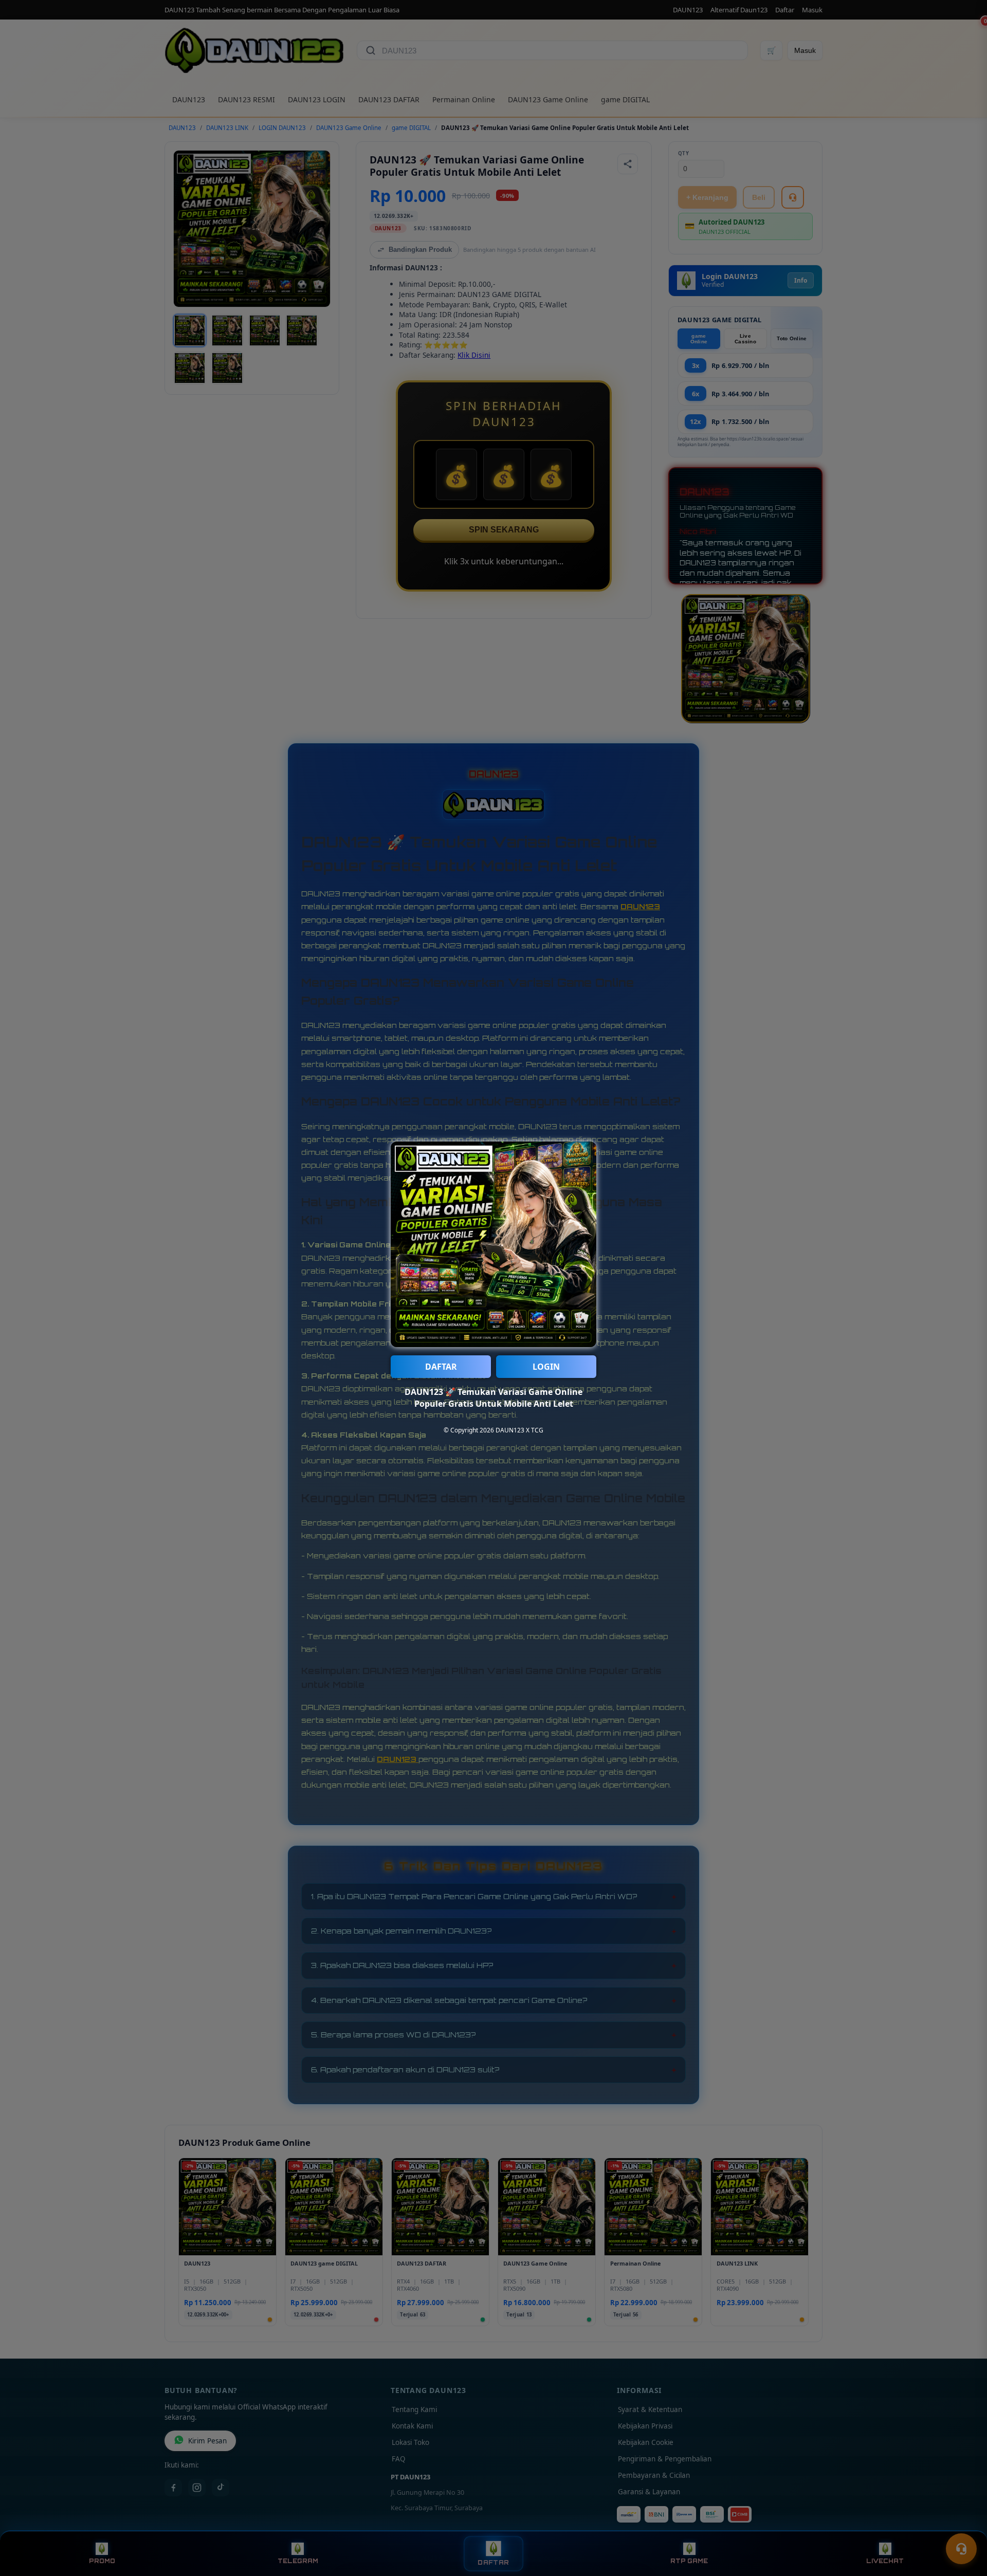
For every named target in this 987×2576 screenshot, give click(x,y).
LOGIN (546, 1367)
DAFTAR (441, 1367)
